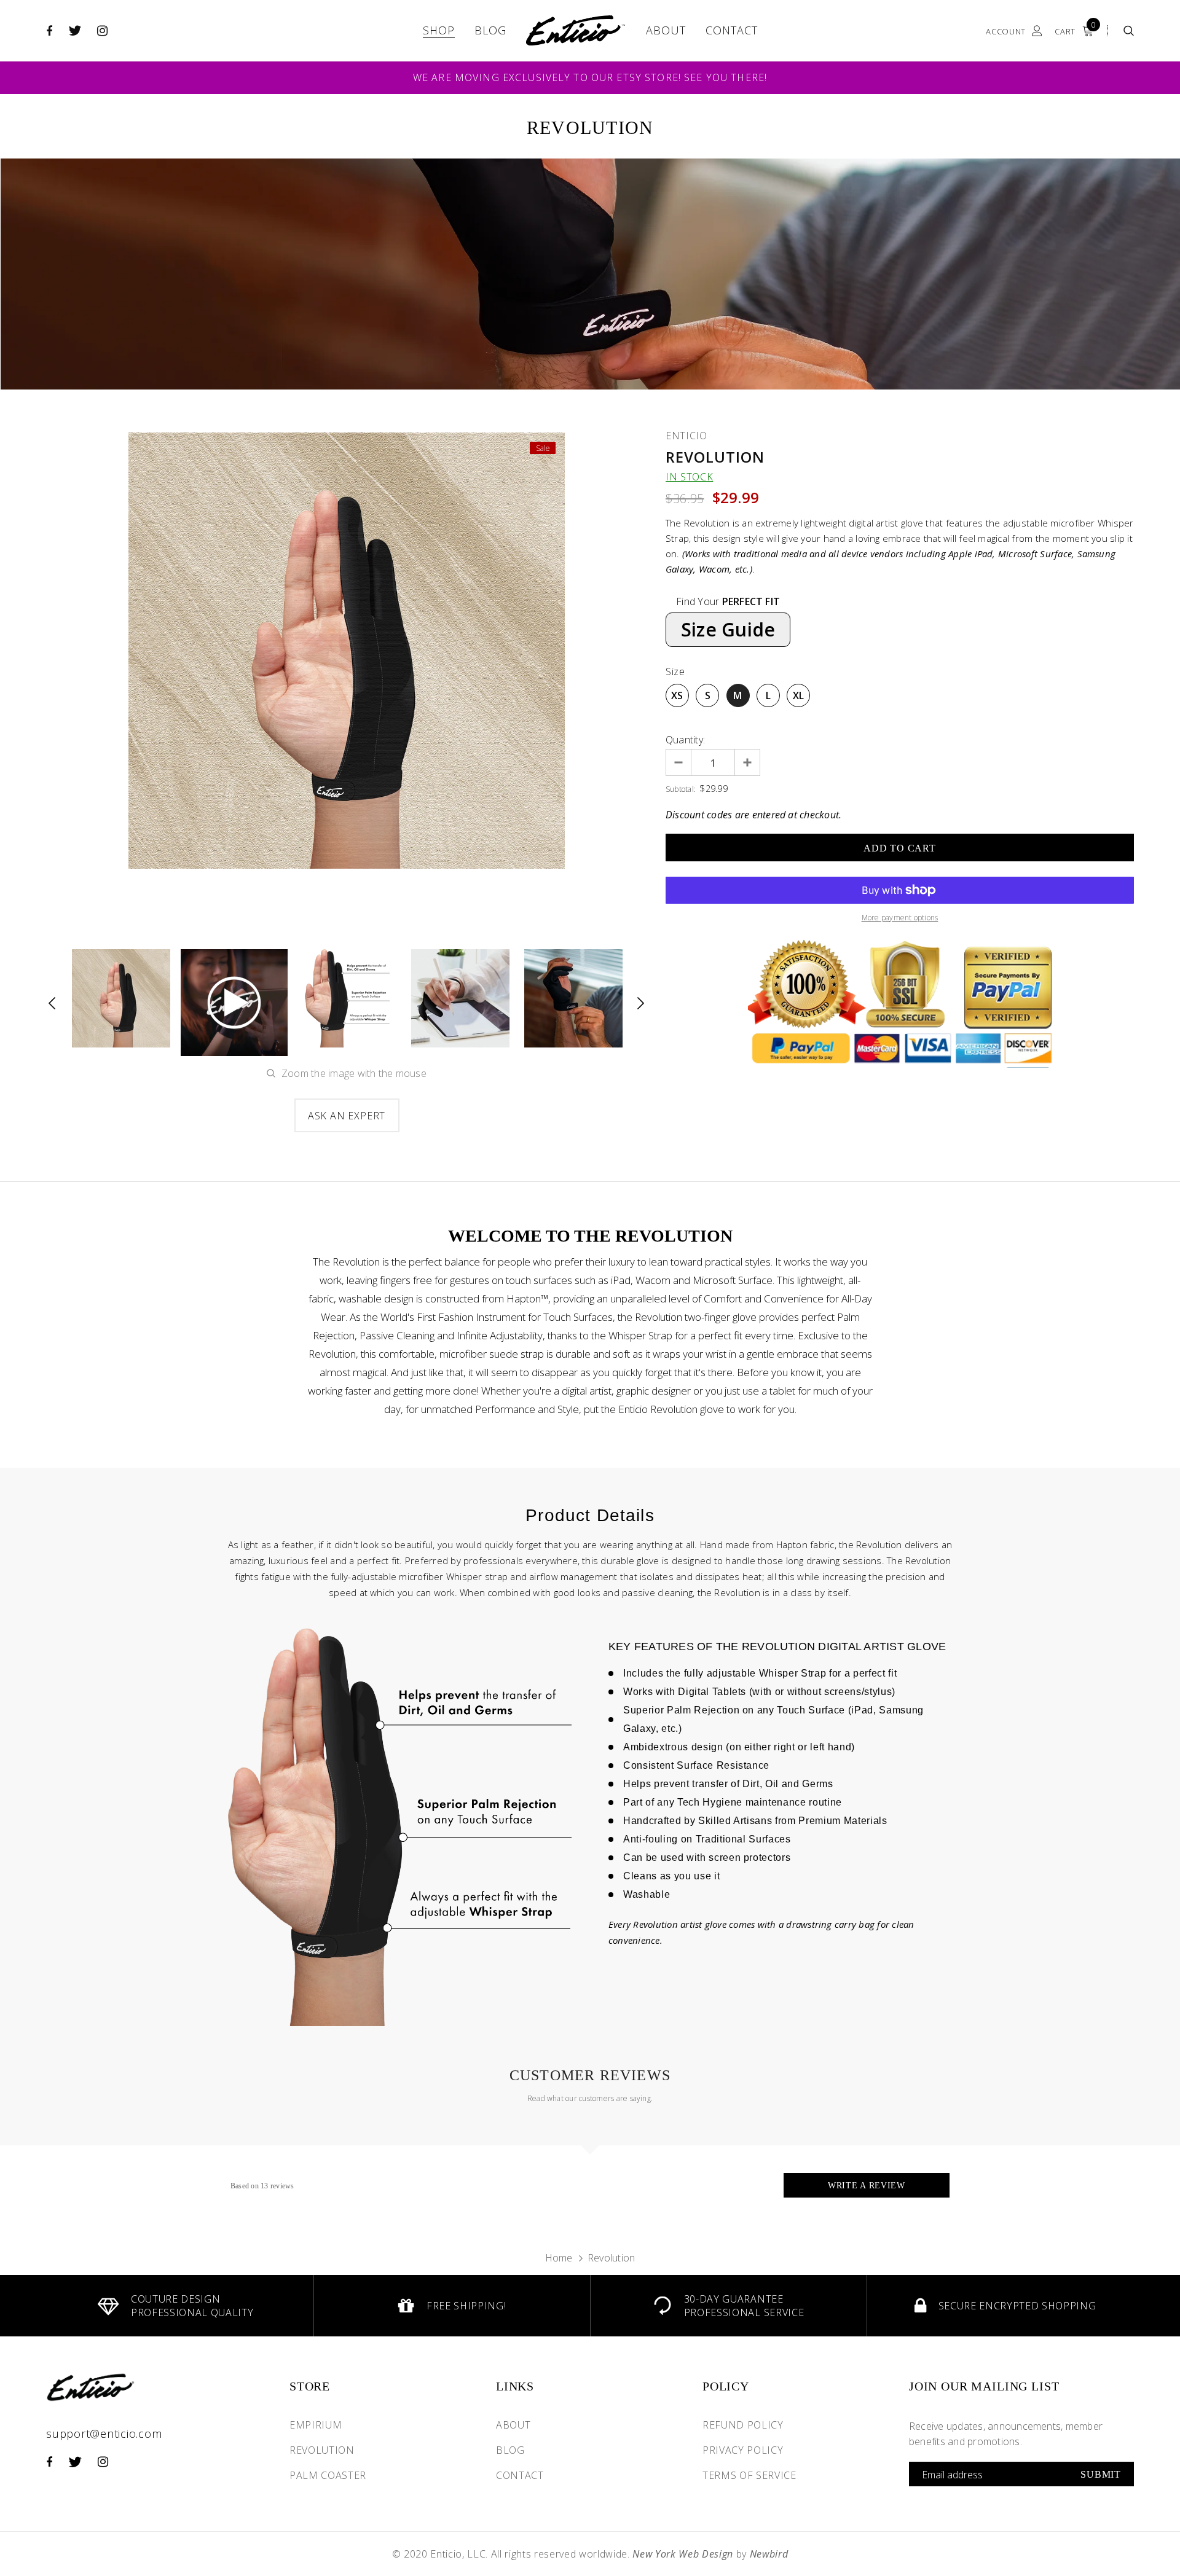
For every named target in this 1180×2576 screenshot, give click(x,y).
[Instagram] (102, 31)
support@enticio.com (104, 2433)
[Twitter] (75, 31)
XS (677, 695)
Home (559, 2258)
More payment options (900, 918)
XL (798, 695)
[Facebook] (49, 31)
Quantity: (685, 740)
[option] (347, 651)
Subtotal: (681, 789)
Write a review (867, 2186)
